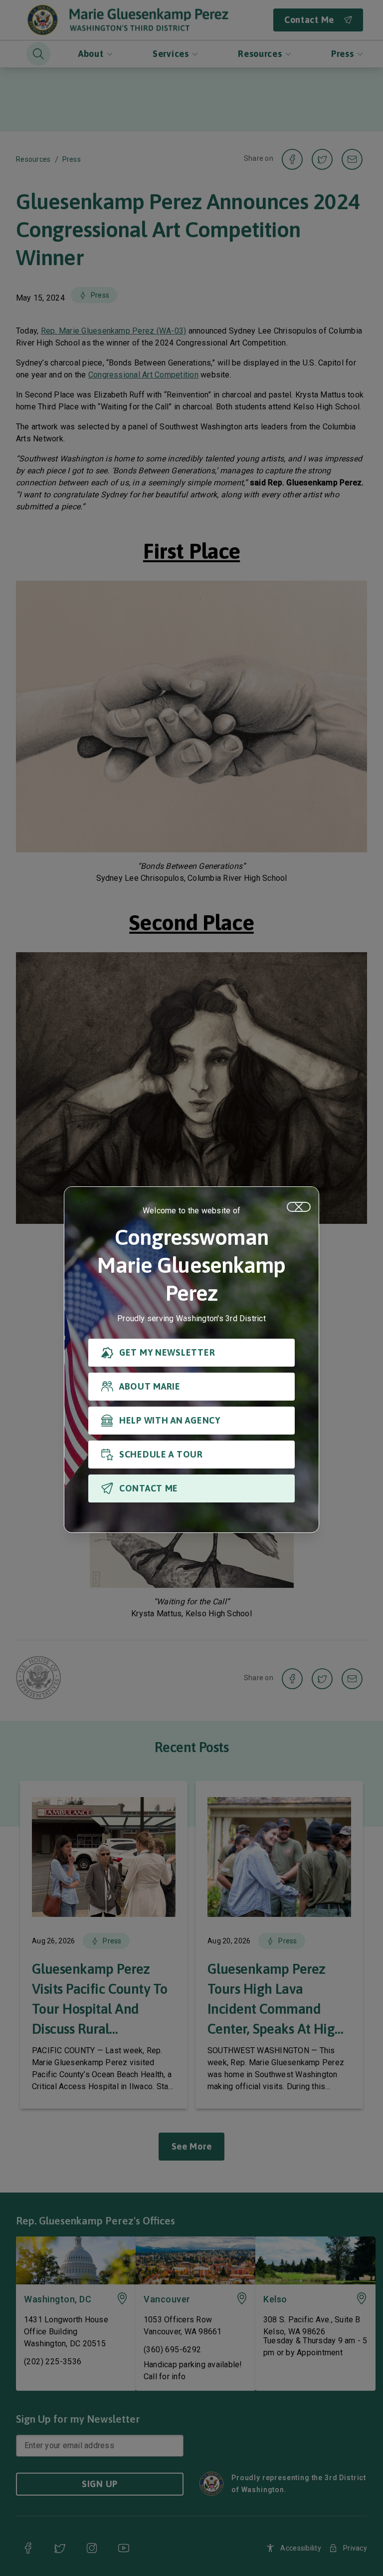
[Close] (299, 1207)
